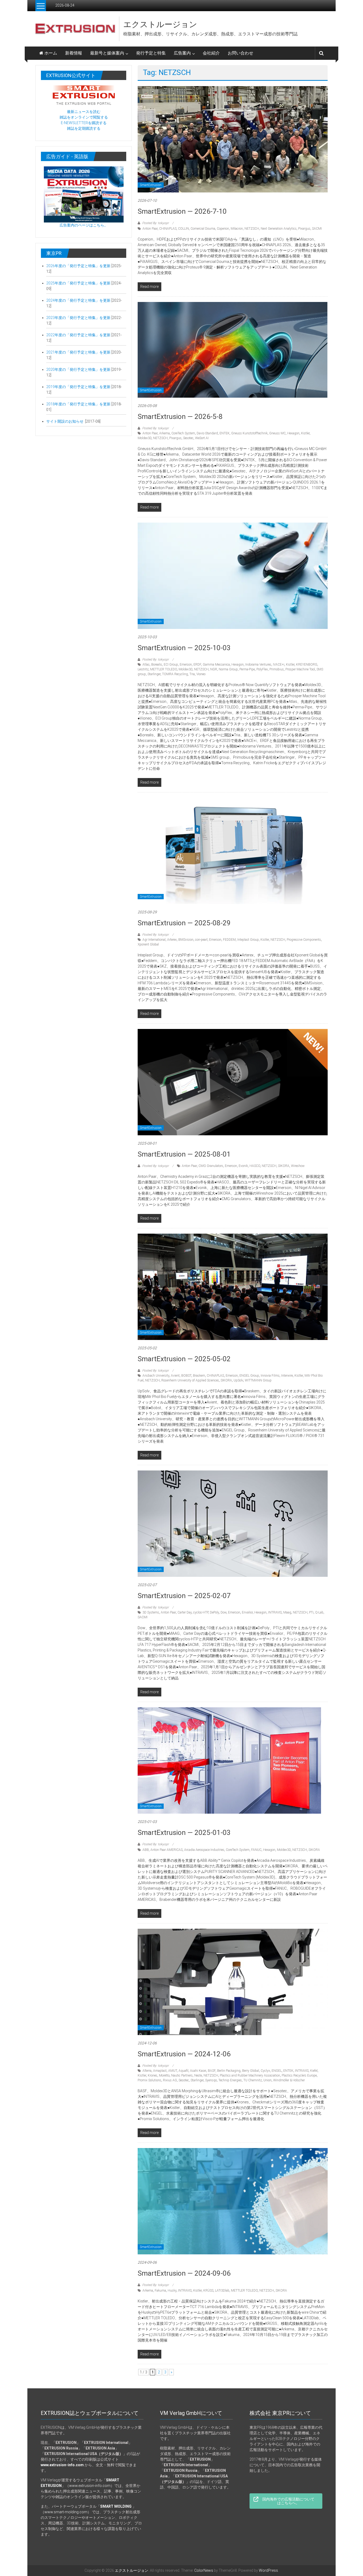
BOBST (186, 1376)
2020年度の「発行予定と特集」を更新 (78, 369)
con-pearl (201, 940)
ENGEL (277, 2071)
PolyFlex (262, 669)
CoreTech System (183, 433)
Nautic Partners (182, 2075)
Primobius (277, 669)
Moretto (164, 2075)
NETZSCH (252, 229)
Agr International (154, 940)
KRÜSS (208, 2291)
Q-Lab (319, 1612)
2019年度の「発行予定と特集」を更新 (79, 387)
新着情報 (74, 53)
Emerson (186, 665)
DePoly (214, 1612)
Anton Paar (150, 229)
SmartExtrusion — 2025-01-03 (184, 1833)
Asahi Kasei (198, 2071)
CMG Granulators (211, 1166)
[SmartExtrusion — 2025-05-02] (233, 1287)
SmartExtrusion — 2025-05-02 (184, 1359)
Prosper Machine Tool (300, 669)
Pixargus (304, 229)
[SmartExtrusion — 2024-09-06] (233, 2201)
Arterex (172, 940)
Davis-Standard (207, 433)
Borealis (157, 665)
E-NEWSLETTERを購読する (84, 123)
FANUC (256, 1850)
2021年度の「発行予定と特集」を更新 (78, 352)
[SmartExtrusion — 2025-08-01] (233, 1082)
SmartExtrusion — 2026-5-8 (180, 417)
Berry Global (251, 2071)
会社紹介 (211, 53)
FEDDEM (229, 940)
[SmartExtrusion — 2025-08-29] (233, 851)
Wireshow (298, 1166)
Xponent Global (148, 944)
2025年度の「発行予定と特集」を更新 (78, 283)
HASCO (255, 1166)
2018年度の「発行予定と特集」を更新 (79, 404)
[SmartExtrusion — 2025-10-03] (233, 575)
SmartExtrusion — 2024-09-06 (184, 2273)
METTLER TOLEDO (164, 669)
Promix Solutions (149, 2080)
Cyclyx (265, 2071)
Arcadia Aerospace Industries (204, 1850)
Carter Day (185, 1612)
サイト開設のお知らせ (65, 421)
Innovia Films (270, 1376)
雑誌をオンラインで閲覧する (84, 117)
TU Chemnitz (253, 2080)
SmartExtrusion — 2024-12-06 (184, 2054)
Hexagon (293, 433)
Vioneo (201, 674)
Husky (172, 2291)
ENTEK (225, 433)
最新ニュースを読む (84, 112)
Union (267, 2080)
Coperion (223, 229)
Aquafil (183, 2071)
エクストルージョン (160, 24)
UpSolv (238, 1380)
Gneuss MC (277, 433)
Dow (223, 1612)
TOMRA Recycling (175, 674)
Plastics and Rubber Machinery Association (250, 2075)
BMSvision (186, 940)
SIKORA (284, 1166)
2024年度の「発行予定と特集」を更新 (78, 300)
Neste (198, 2075)
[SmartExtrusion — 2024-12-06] (233, 1982)
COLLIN (183, 229)
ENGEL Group (249, 1376)
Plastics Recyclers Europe (299, 2075)
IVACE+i (279, 665)
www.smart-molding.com (66, 2512)
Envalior (247, 1612)
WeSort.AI (202, 438)
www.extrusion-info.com (90, 2486)
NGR (214, 669)
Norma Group (228, 669)
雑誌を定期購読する (84, 128)
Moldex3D (145, 438)
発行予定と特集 (151, 53)
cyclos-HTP (201, 1612)
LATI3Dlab (222, 2291)
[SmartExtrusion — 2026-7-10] (233, 139)
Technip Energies (230, 2080)
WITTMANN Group (258, 1380)
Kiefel (314, 2071)
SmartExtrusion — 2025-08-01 (184, 1154)
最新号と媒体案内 (107, 53)
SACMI (317, 229)
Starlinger (154, 674)
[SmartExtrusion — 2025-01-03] (229, 1760)
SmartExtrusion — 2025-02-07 (184, 1596)
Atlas (146, 665)
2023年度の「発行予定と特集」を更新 (78, 318)
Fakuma (160, 2291)
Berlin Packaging (229, 2071)
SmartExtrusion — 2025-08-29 (184, 923)
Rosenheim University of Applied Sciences (190, 1380)
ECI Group (171, 665)
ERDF (197, 665)
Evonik (243, 1166)
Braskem (199, 1376)
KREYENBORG (307, 665)
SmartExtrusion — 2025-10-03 (184, 648)
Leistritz (143, 669)
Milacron (237, 229)
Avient (175, 1376)
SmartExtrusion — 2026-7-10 (182, 211)
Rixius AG (170, 2080)
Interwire (287, 1376)
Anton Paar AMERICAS (166, 1850)
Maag (287, 1612)
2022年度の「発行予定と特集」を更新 (78, 335)
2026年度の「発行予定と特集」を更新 (78, 266)
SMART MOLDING (116, 2506)
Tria (192, 674)
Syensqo (211, 2080)
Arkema (164, 433)
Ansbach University (156, 1376)
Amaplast (160, 2071)
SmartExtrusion (151, 185)
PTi (311, 1612)
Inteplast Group (248, 940)
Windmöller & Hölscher (289, 2080)
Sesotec (188, 438)
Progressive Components (304, 940)
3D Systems (151, 1612)
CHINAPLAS (168, 229)
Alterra (147, 2071)
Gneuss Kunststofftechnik (249, 433)
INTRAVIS (275, 1612)
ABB (146, 1850)
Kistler (305, 433)
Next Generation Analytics (279, 229)
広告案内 (182, 53)
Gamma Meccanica (216, 665)
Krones (153, 2075)
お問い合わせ (240, 53)
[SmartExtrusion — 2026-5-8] (233, 350)
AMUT (173, 2071)
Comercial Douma (203, 229)
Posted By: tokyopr (155, 223)
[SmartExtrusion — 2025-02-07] (233, 1523)
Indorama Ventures (258, 665)
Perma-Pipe (247, 669)
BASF (212, 2071)
